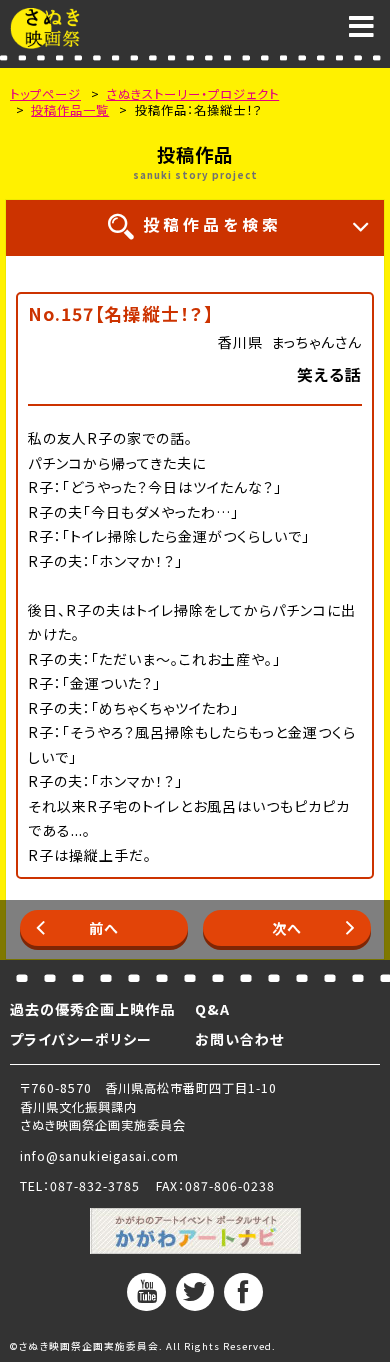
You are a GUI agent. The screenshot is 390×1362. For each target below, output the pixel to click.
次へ (287, 928)
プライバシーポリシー (81, 1039)
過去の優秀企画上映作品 (92, 1009)
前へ (104, 928)
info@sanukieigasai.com (99, 1156)
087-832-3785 (95, 1186)
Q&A (212, 1009)
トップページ (45, 94)
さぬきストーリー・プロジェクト (192, 94)
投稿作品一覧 (70, 110)
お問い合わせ (239, 1039)
